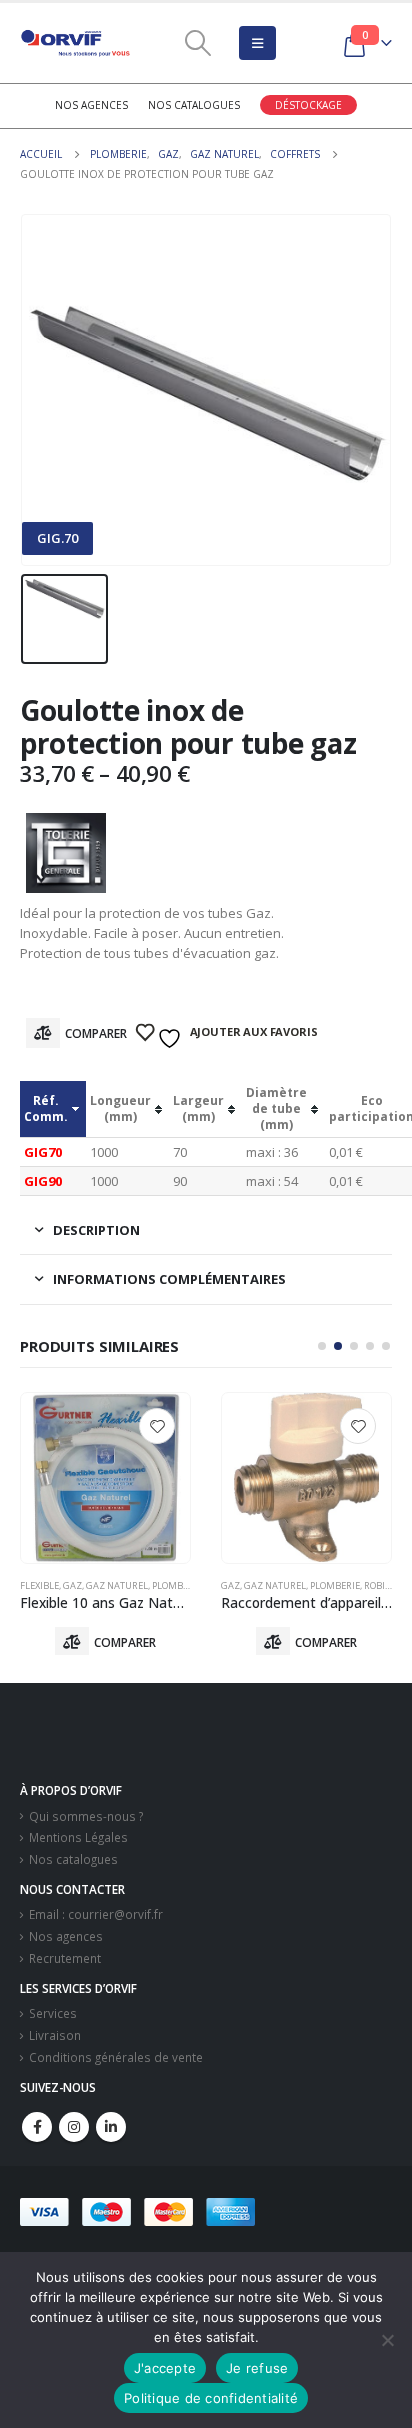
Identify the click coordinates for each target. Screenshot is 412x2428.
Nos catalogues (194, 105)
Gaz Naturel (74, 1585)
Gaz (29, 1585)
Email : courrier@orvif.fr (96, 1914)
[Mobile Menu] (257, 43)
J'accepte (165, 2368)
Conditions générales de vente (116, 2057)
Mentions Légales (78, 1837)
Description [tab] (96, 1230)
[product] (105, 1478)
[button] (322, 1346)
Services (53, 2013)
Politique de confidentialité (211, 2398)
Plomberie (134, 1585)
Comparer (96, 1033)
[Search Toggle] (198, 43)
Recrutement (65, 1958)
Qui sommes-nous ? (86, 1816)
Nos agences (91, 105)
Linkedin (111, 2127)
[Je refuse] (387, 2340)
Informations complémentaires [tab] (169, 1279)
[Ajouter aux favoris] (157, 1426)
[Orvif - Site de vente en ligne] (75, 43)
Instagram (74, 2127)
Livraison (55, 2035)
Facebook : (37, 2127)
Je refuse (257, 2368)
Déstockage (308, 105)
